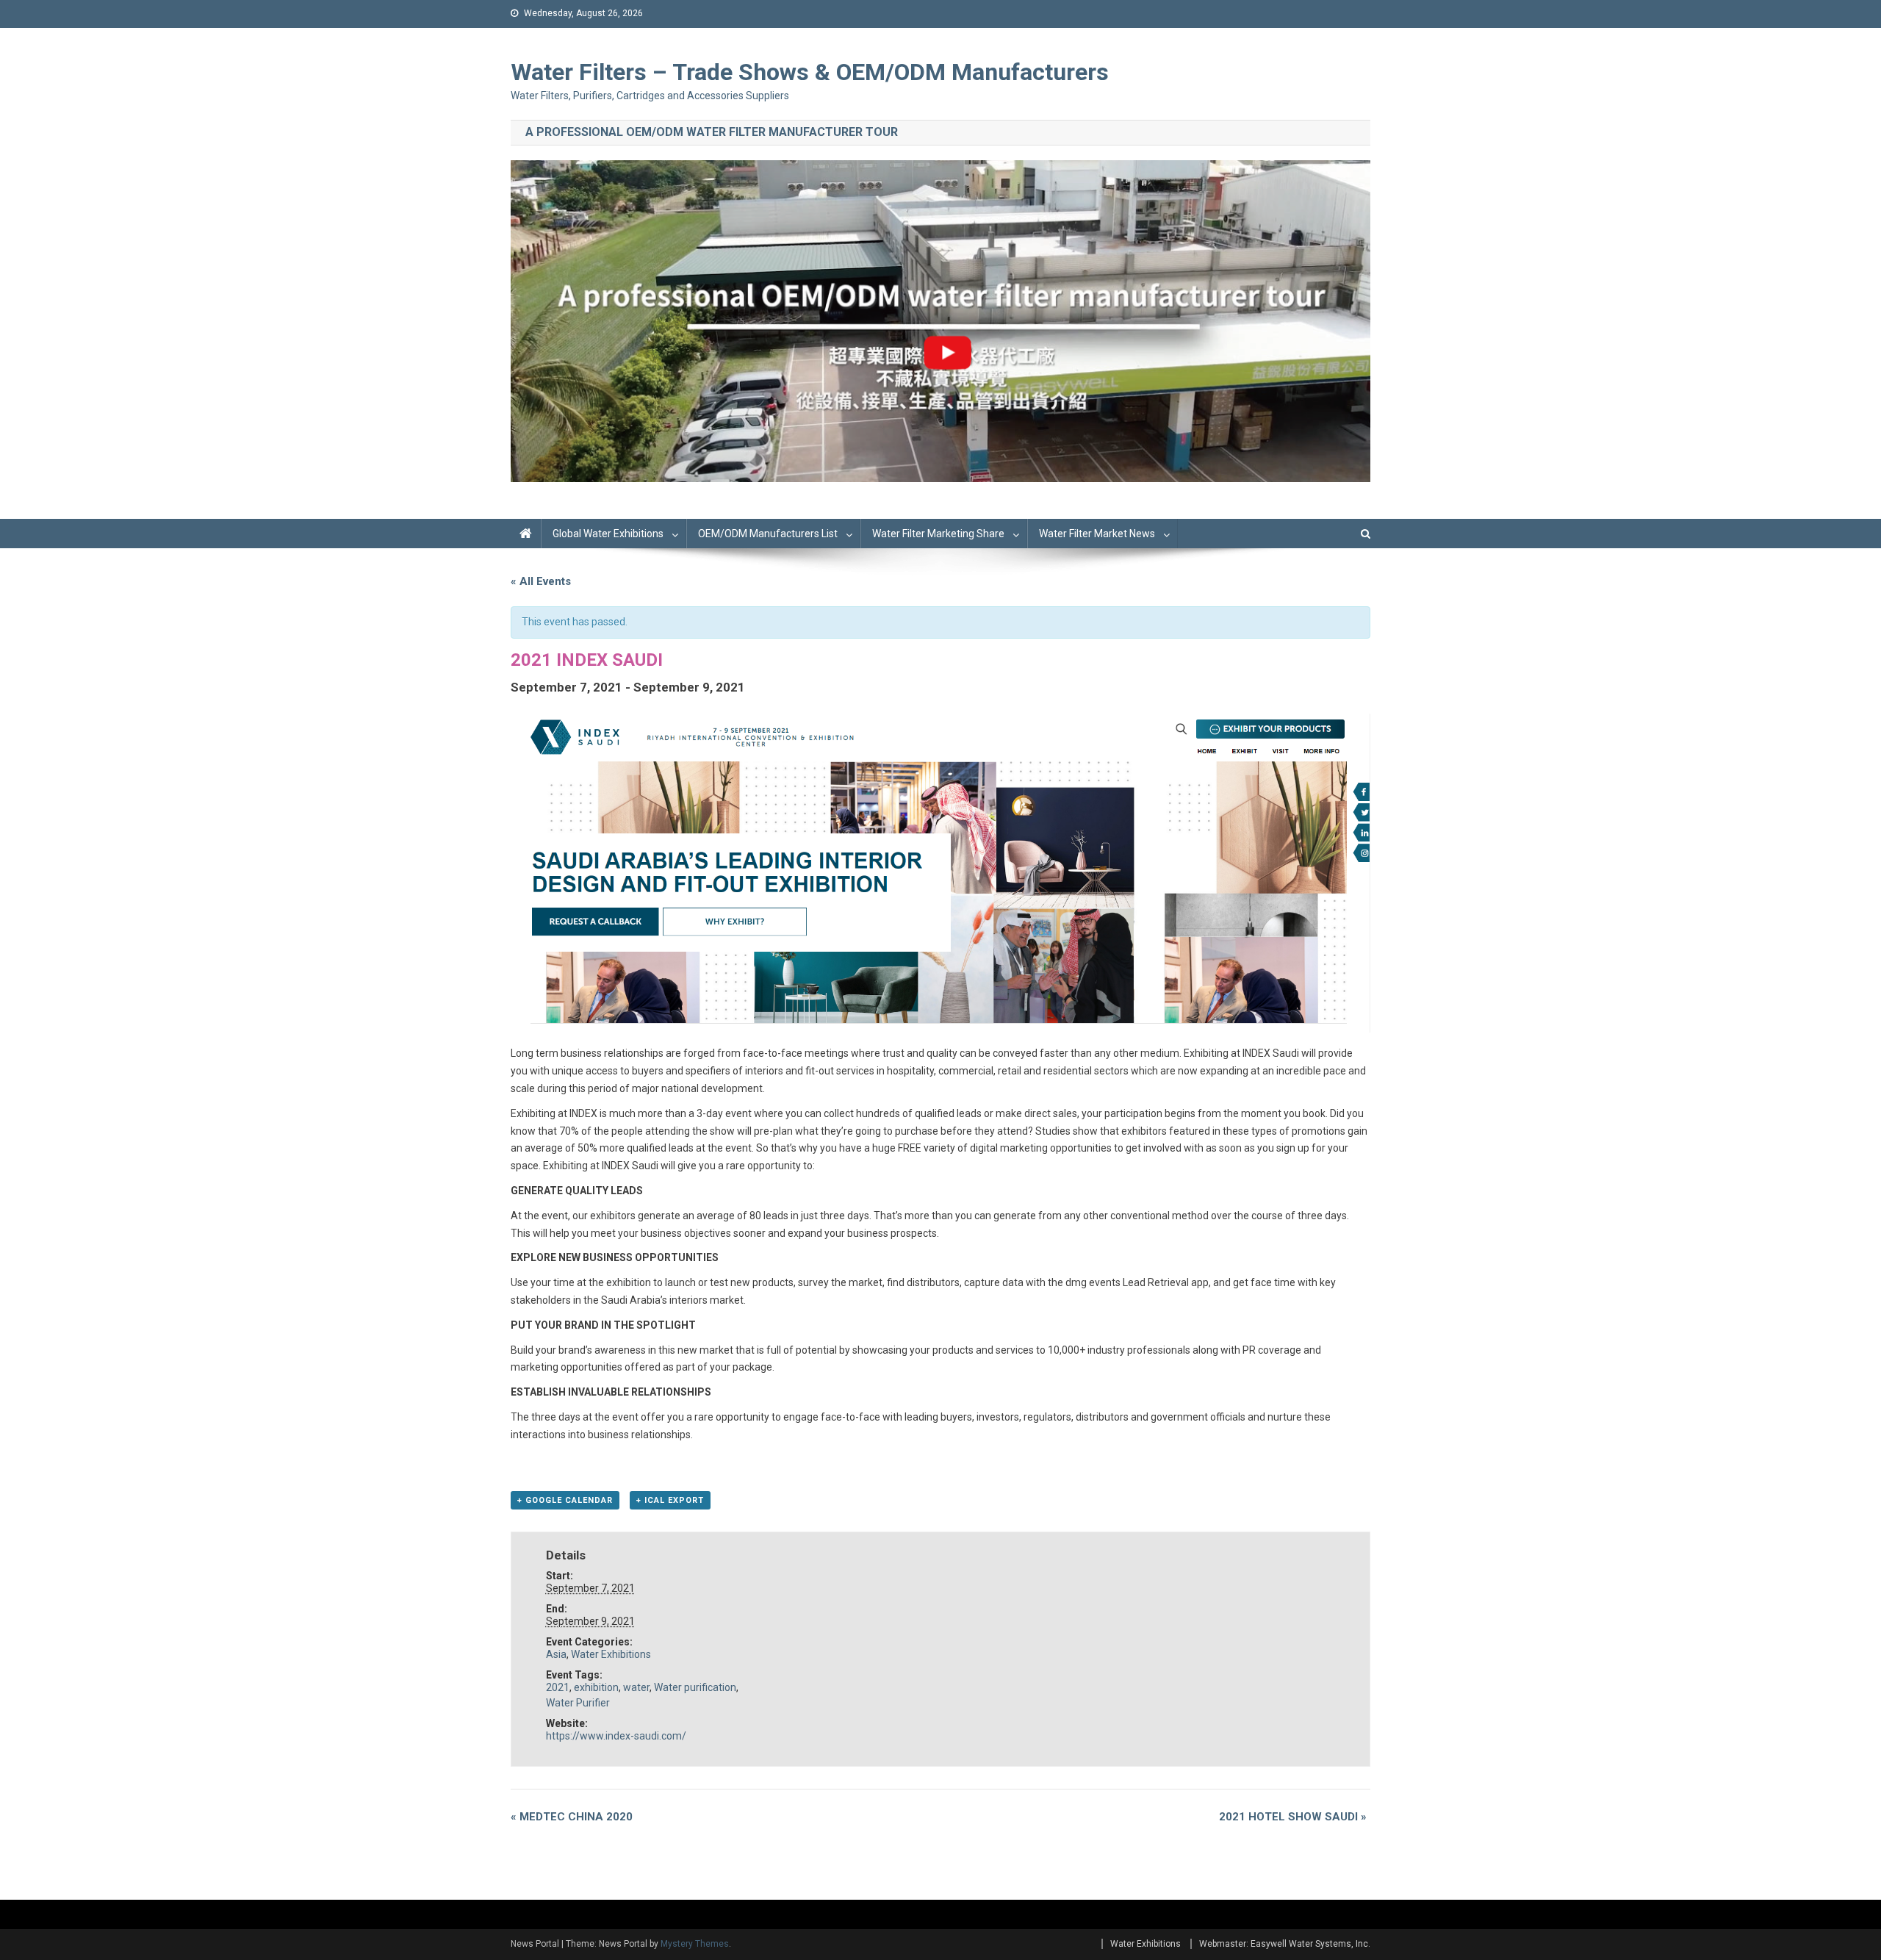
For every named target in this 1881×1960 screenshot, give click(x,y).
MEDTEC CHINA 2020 (572, 1817)
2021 (558, 1687)
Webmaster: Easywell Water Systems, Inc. (1285, 1944)
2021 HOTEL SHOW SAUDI (1293, 1817)
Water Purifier (578, 1703)
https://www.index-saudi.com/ (616, 1736)
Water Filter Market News (1097, 534)
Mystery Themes (695, 1944)
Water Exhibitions (611, 1654)
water (636, 1687)
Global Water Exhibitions (608, 534)
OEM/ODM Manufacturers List (768, 534)
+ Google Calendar (565, 1500)
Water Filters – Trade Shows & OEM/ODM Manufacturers (810, 72)
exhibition (596, 1687)
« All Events (541, 581)
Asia (556, 1654)
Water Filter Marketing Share (938, 534)
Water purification (695, 1687)
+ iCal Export (670, 1500)
